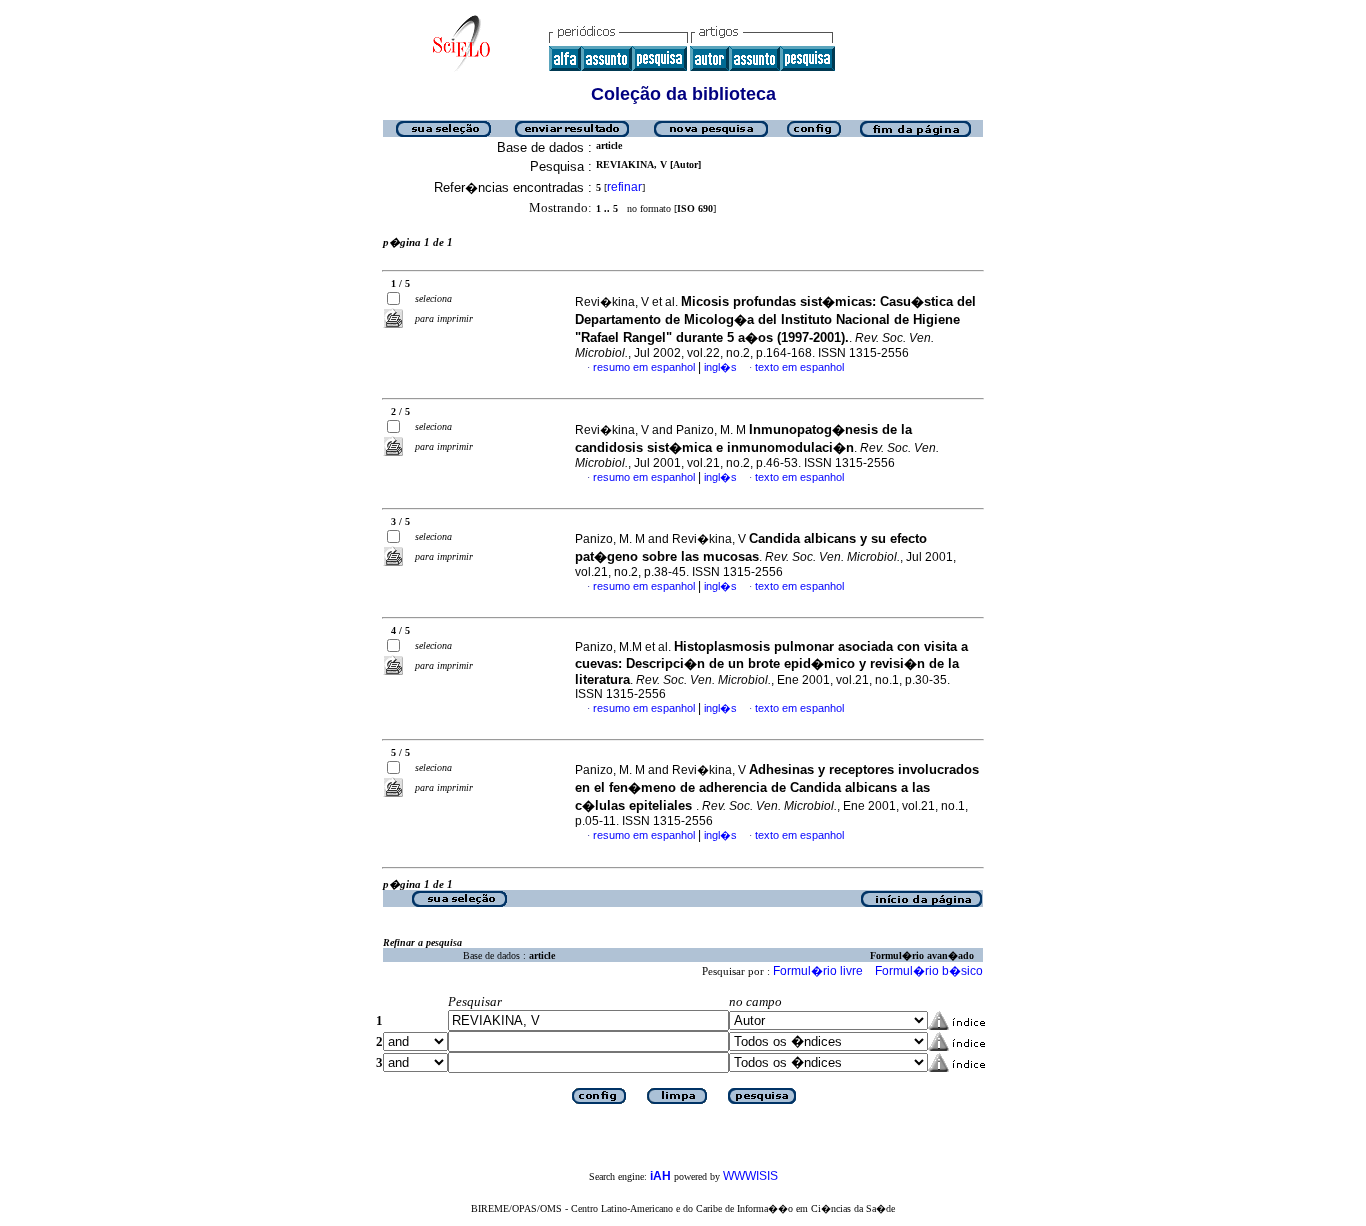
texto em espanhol (799, 367)
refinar (624, 187)
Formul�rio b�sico (929, 971)
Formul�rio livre (818, 971)
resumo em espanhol (644, 367)
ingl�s (720, 367)
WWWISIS (750, 1176)
